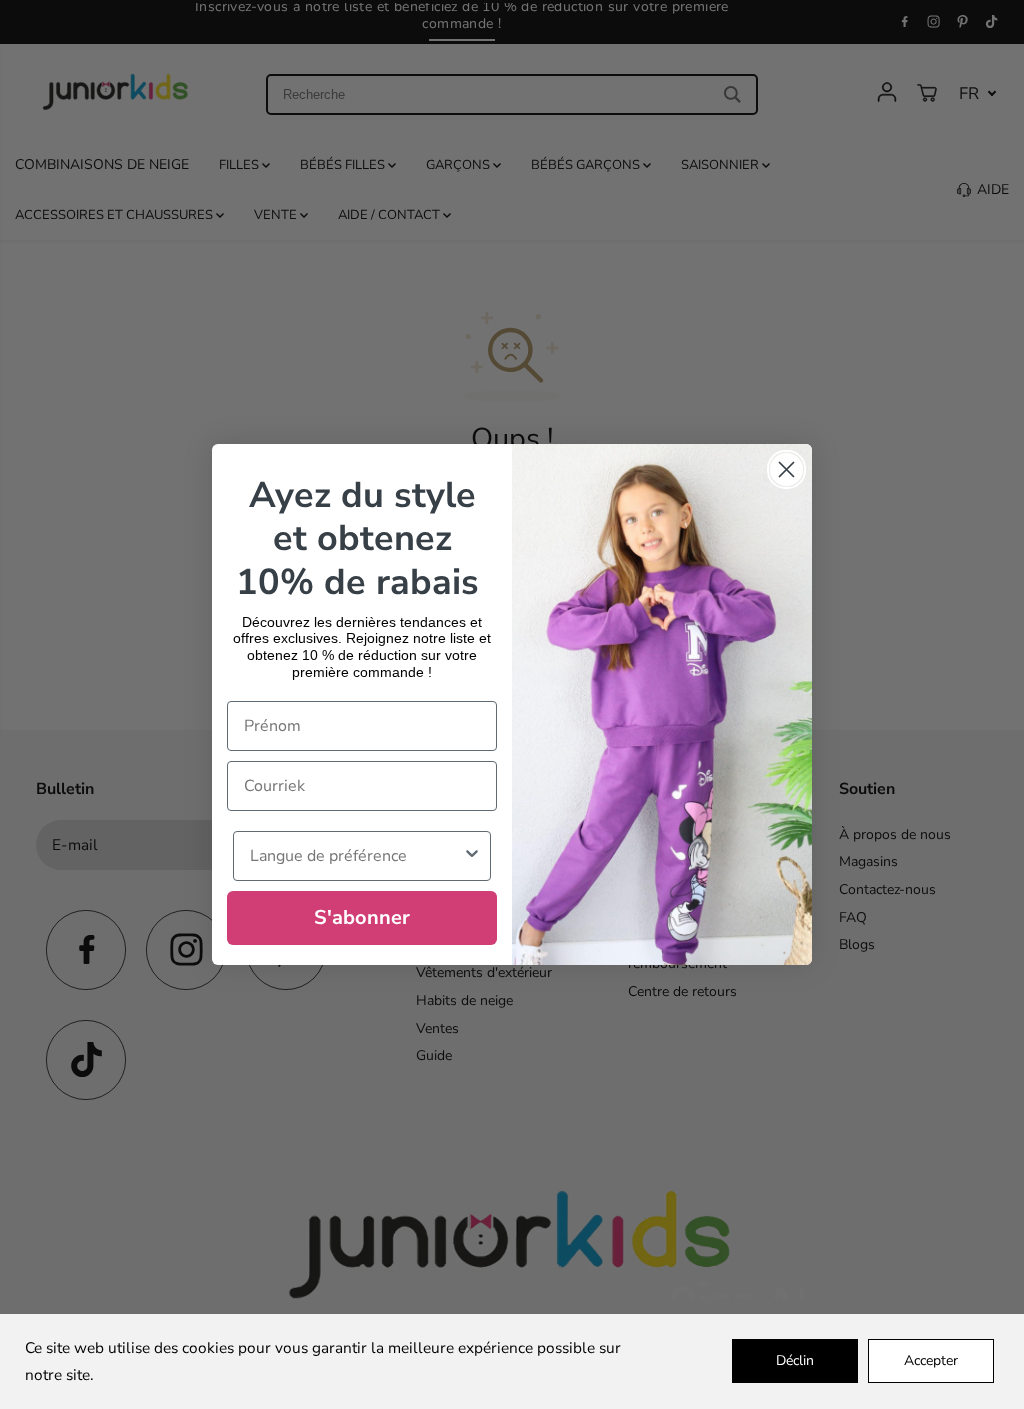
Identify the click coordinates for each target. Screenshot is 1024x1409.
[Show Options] (472, 856)
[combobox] (356, 856)
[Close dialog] (786, 469)
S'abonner (362, 917)
